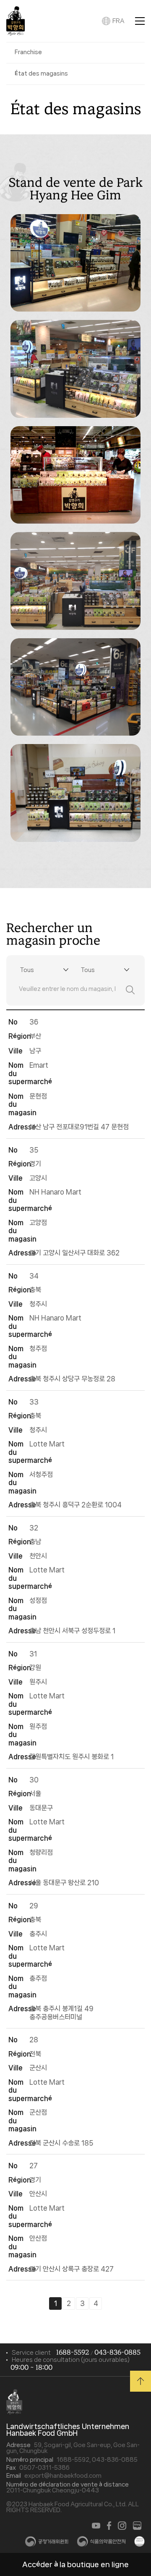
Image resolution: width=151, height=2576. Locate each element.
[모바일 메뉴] (140, 21)
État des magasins (41, 73)
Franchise (28, 52)
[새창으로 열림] (96, 2526)
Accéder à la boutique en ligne (75, 2564)
